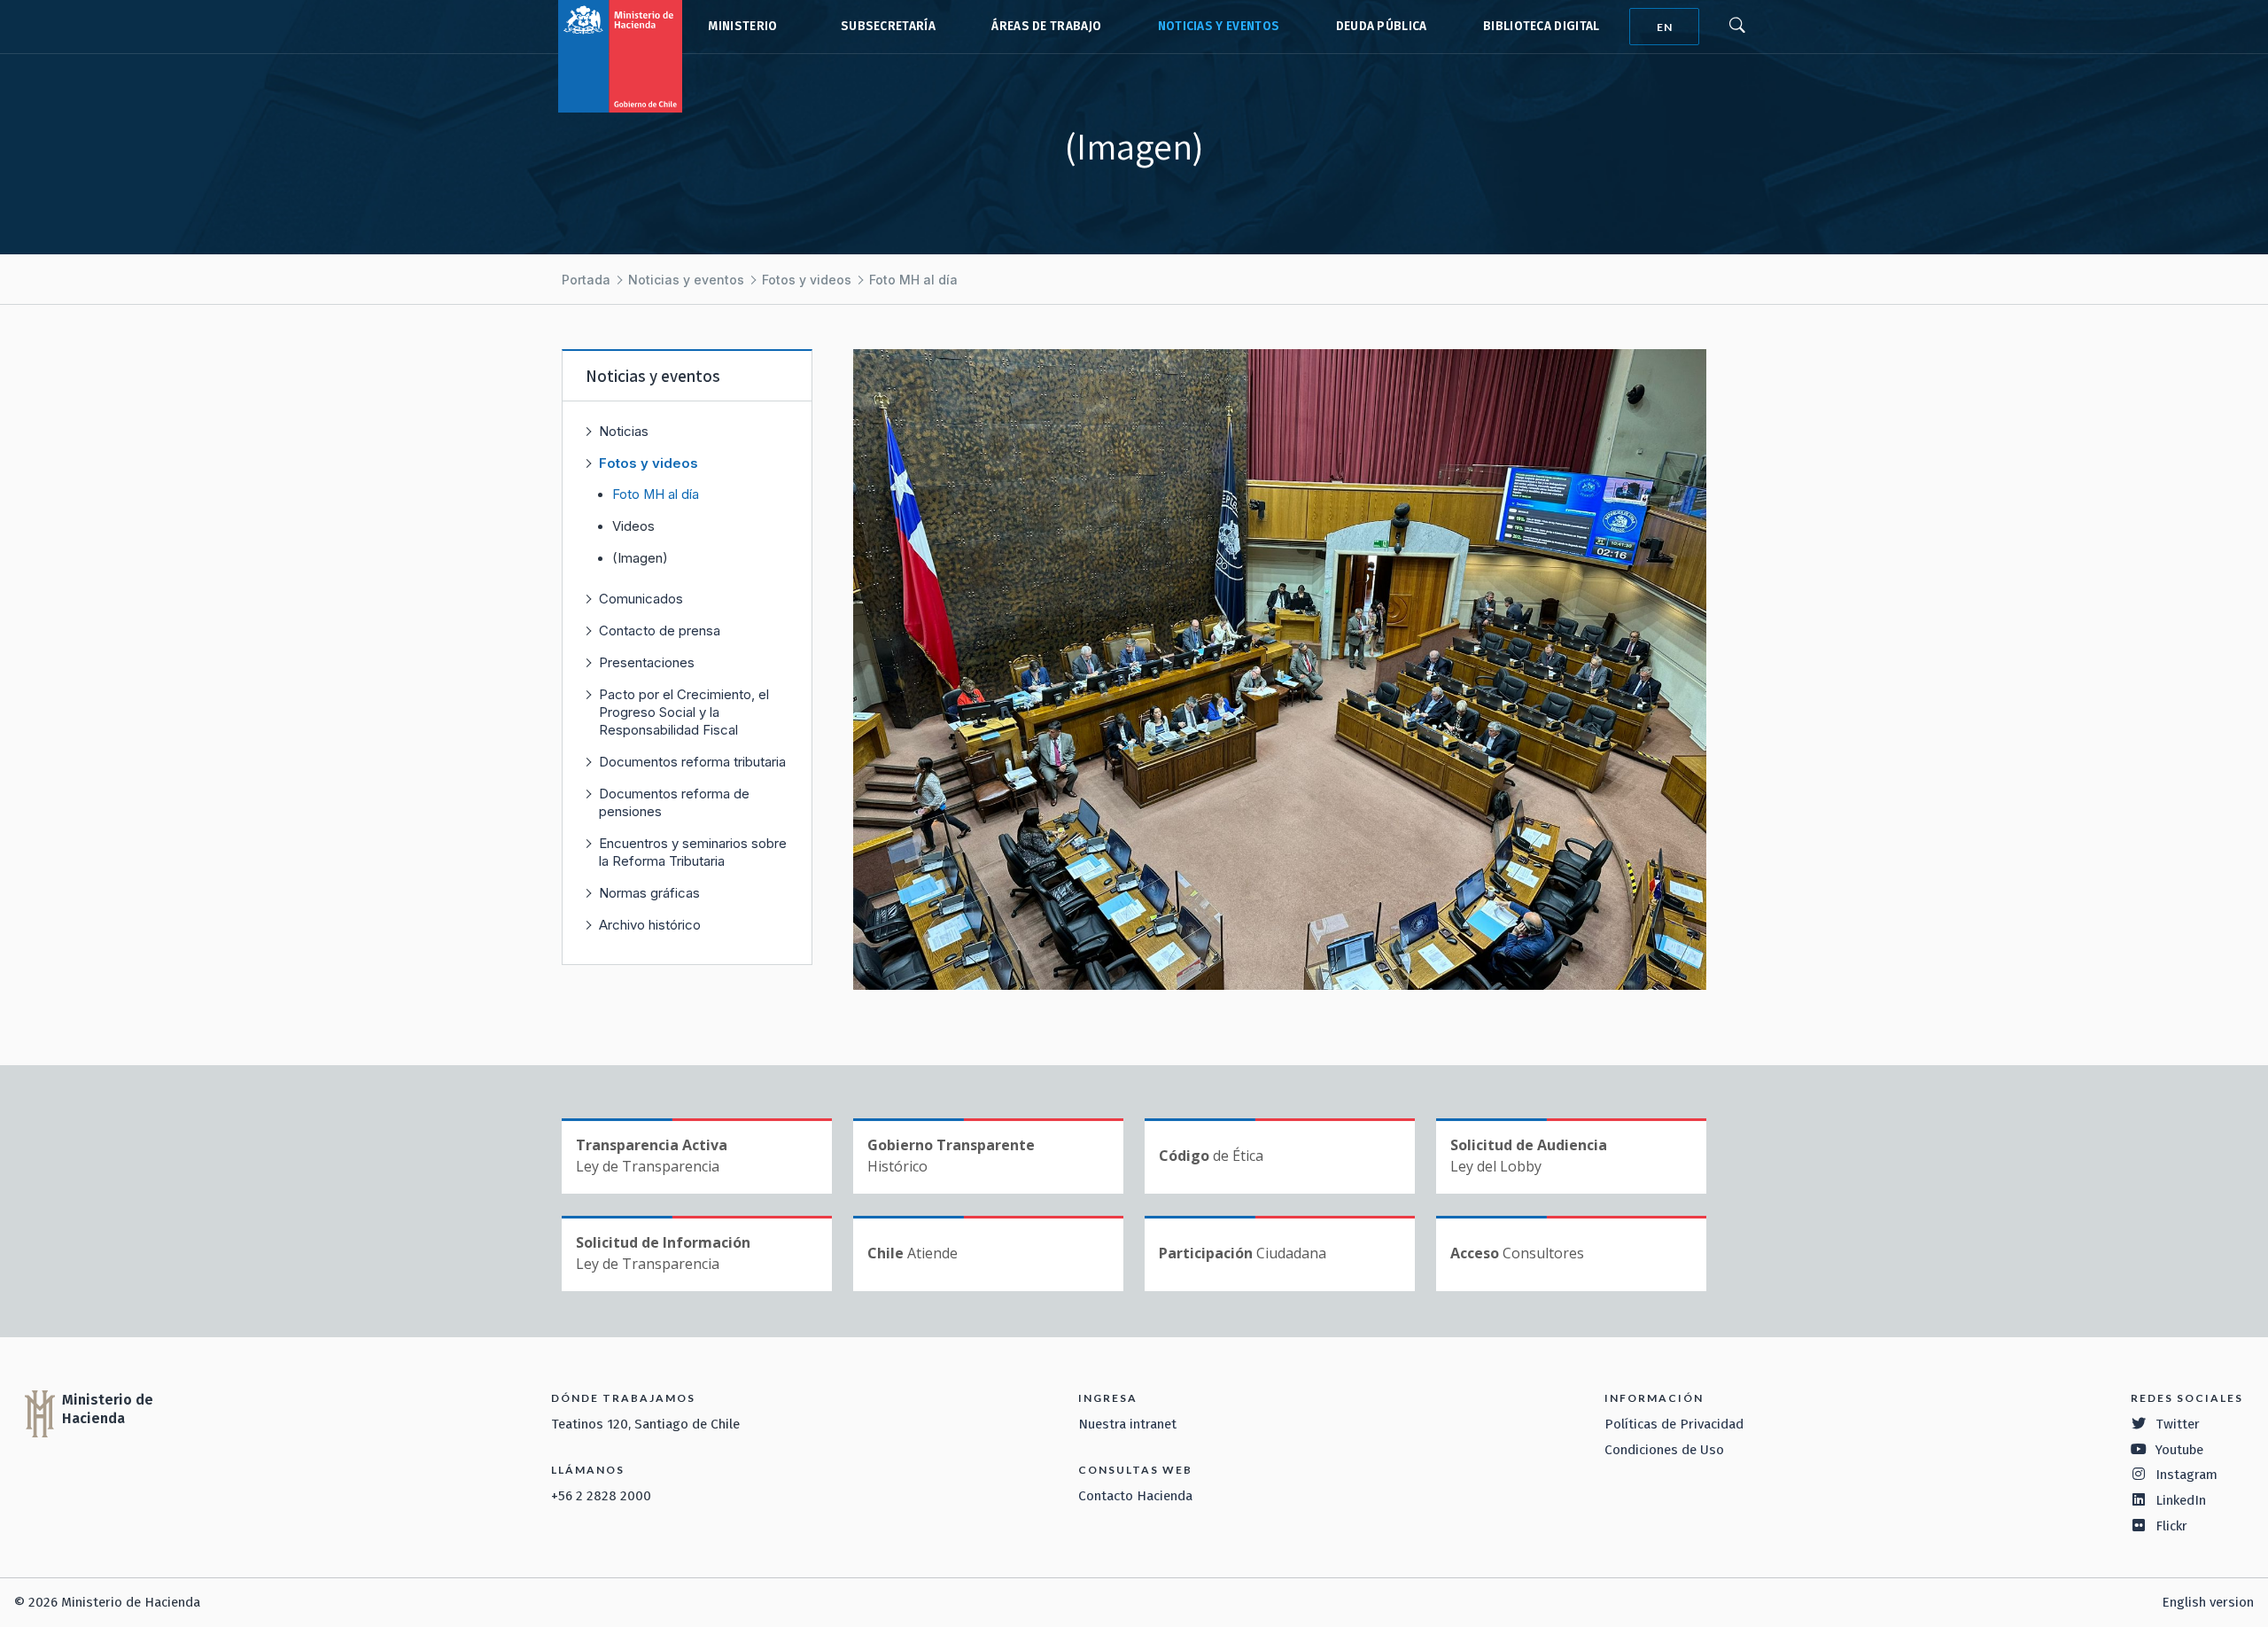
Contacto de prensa (660, 631)
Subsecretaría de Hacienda (884, 27)
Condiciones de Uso (1664, 1450)
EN (1665, 27)
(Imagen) (640, 558)
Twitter (2178, 1424)
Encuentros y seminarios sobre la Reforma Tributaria (693, 852)
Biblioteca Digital (1542, 26)
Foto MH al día (913, 280)
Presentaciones (647, 662)
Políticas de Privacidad (1674, 1424)
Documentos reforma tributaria (692, 762)
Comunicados (641, 599)
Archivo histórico (650, 925)
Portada (586, 280)
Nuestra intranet (1127, 1424)
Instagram (2186, 1475)
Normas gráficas (649, 893)
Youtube (2179, 1450)
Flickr (2171, 1526)
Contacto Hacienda (1135, 1496)
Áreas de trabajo (1046, 26)
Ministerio (742, 26)
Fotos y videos (807, 280)
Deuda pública (1382, 26)
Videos (633, 526)
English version (2208, 1602)
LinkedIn (2181, 1500)
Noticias (624, 431)
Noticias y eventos (1219, 26)
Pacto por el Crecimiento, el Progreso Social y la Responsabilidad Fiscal (684, 712)
